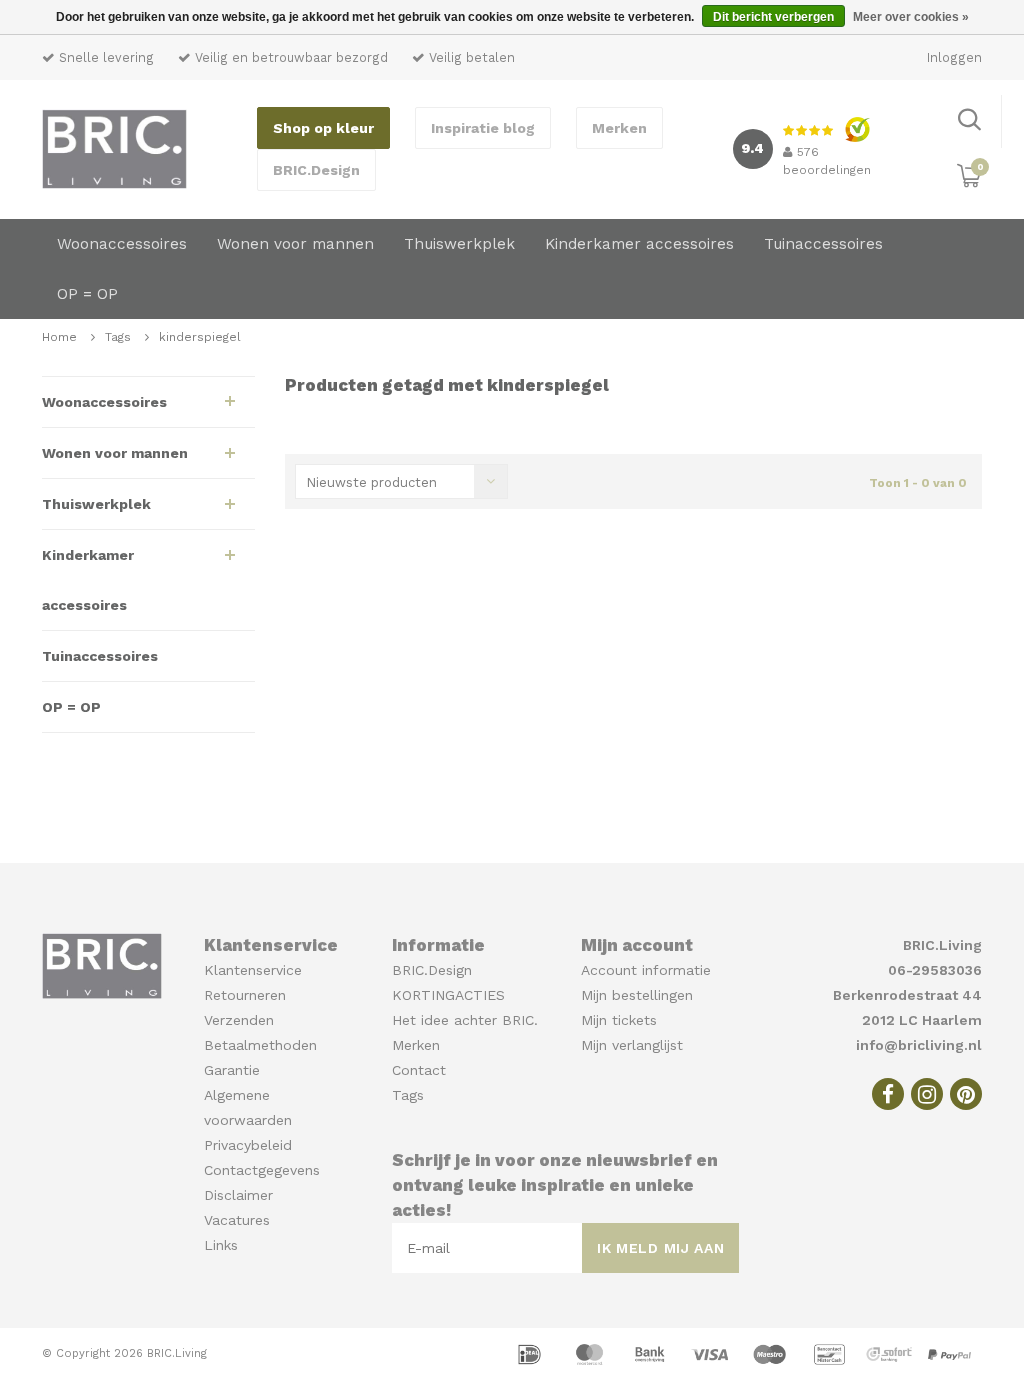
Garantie (232, 1070)
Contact (419, 1070)
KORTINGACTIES (448, 995)
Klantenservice (253, 970)
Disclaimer (238, 1195)
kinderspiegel (200, 337)
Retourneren (245, 995)
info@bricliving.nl (919, 1045)
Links (221, 1245)
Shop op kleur (323, 128)
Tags (118, 337)
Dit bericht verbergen (773, 17)
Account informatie (646, 970)
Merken (619, 128)
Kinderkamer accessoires (639, 244)
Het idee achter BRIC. (465, 1020)
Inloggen (954, 57)
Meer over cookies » (911, 17)
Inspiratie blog (483, 128)
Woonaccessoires (122, 244)
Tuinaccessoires (823, 244)
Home (59, 337)
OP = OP (87, 294)
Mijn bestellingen (637, 995)
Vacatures (237, 1220)
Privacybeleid (248, 1145)
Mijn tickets (619, 1020)
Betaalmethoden (260, 1045)
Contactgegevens (262, 1170)
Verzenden (239, 1020)
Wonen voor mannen (295, 244)
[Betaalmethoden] (532, 1353)
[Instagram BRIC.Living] (927, 1094)
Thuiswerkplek (459, 244)
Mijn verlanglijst (632, 1045)
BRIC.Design (316, 170)
